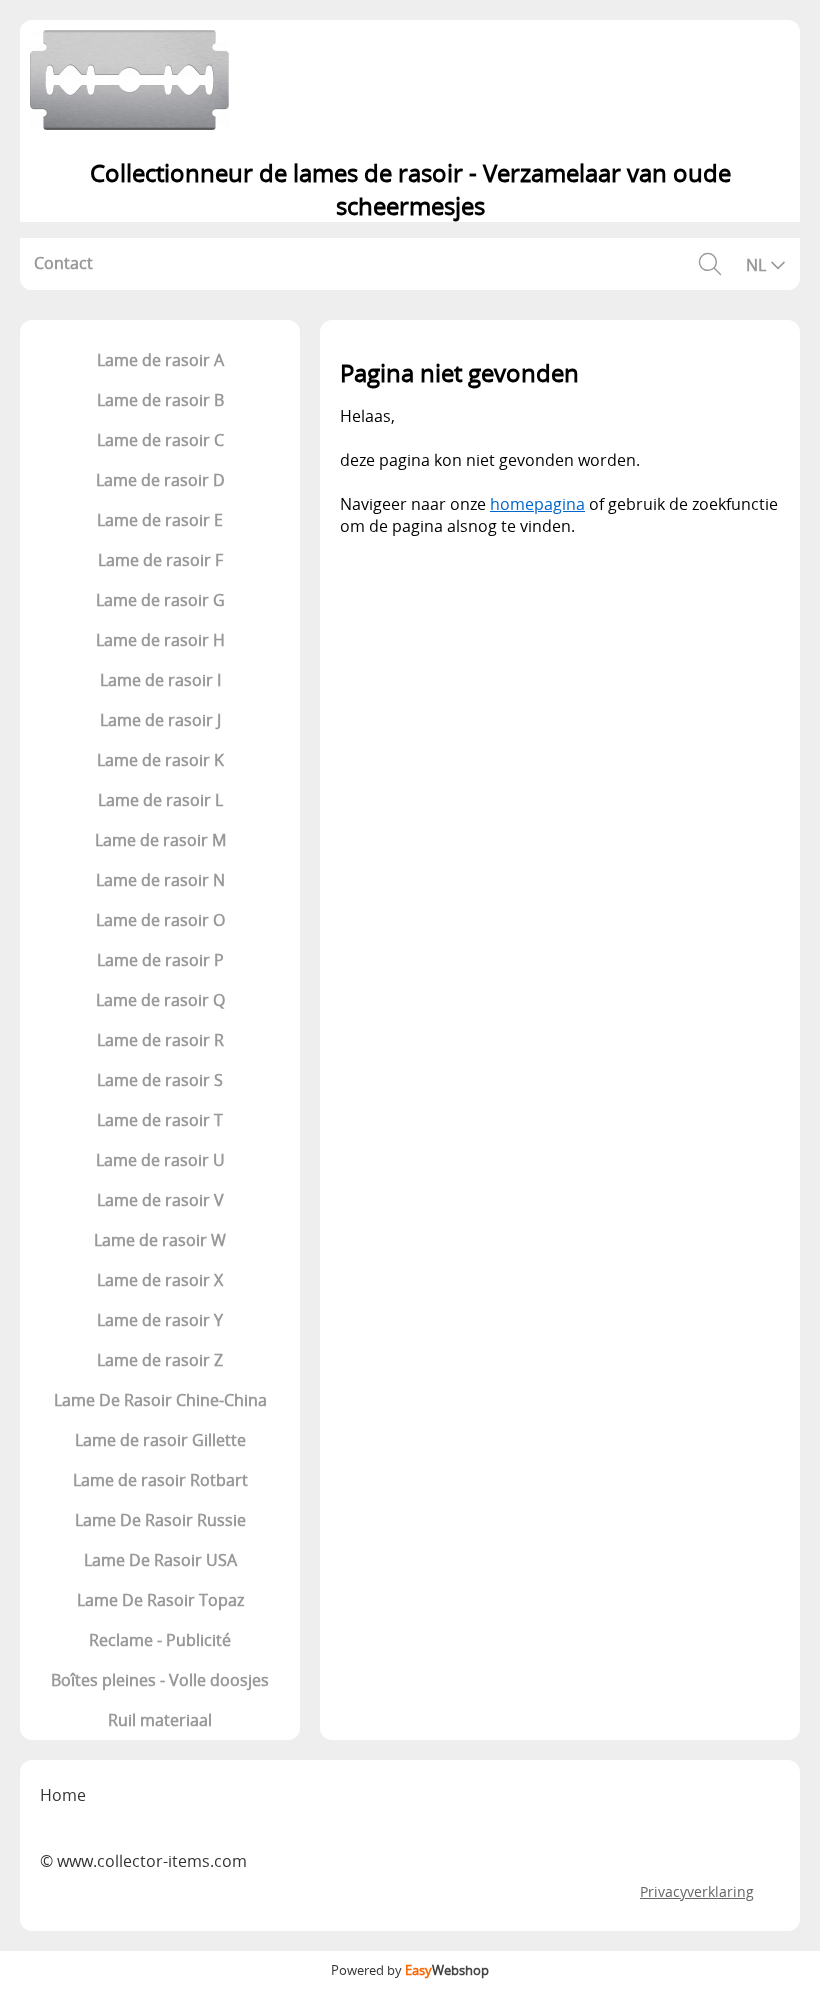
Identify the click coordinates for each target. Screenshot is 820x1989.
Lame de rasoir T (160, 1120)
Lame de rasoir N (160, 880)
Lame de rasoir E (160, 520)
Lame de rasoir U (160, 1160)
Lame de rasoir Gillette (160, 1440)
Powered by (410, 1970)
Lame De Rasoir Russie (160, 1520)
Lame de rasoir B (160, 400)
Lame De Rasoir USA (160, 1560)
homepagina (537, 504)
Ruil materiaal (160, 1720)
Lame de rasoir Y (160, 1320)
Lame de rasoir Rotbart (160, 1480)
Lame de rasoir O (160, 920)
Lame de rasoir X (160, 1280)
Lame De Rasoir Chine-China (160, 1400)
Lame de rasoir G (160, 600)
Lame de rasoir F (160, 560)
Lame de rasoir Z (160, 1360)
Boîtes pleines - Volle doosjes (160, 1680)
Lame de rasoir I (160, 680)
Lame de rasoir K (160, 760)
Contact (63, 263)
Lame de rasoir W (160, 1240)
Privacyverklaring (697, 1891)
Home (63, 1795)
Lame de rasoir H (160, 640)
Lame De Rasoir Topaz (160, 1600)
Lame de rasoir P (160, 960)
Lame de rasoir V (160, 1200)
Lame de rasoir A (160, 360)
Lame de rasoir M (160, 840)
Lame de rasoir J (160, 720)
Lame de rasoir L (160, 800)
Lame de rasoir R (160, 1040)
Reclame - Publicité (160, 1640)
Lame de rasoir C (160, 440)
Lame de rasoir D (160, 480)
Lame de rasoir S (160, 1080)
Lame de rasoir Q (160, 1000)
